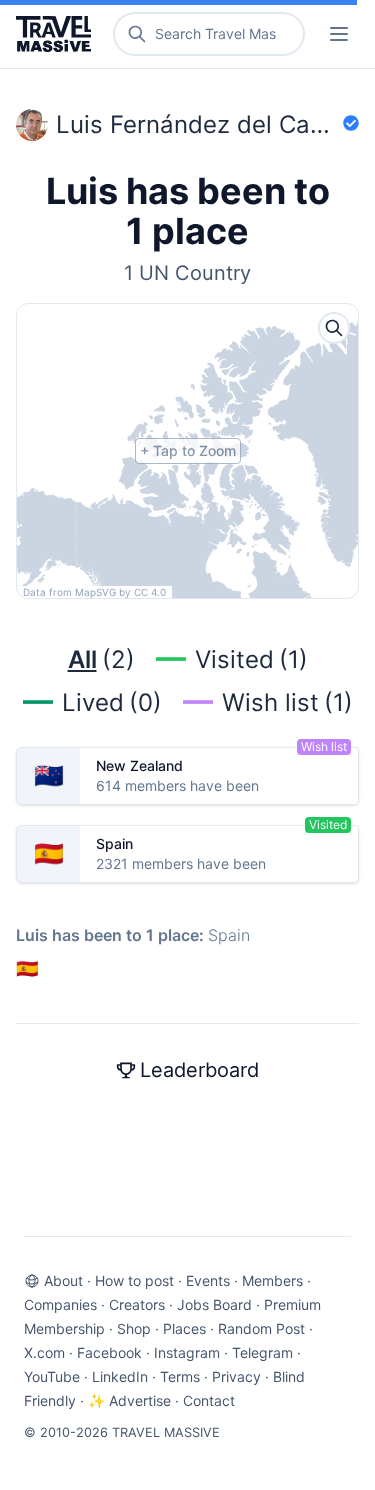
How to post (134, 1280)
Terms (180, 1376)
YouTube (52, 1376)
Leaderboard (199, 1070)
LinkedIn (120, 1376)
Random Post (261, 1328)
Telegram (262, 1352)
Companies (60, 1304)
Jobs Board (214, 1304)
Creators (137, 1304)
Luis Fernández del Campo (197, 124)
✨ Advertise (129, 1400)
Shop (134, 1328)
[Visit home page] (57, 34)
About (63, 1280)
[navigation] (339, 34)
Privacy (236, 1376)
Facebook (109, 1352)
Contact (209, 1400)
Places (184, 1328)
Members (272, 1280)
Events (208, 1280)
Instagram (187, 1352)
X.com (44, 1352)
